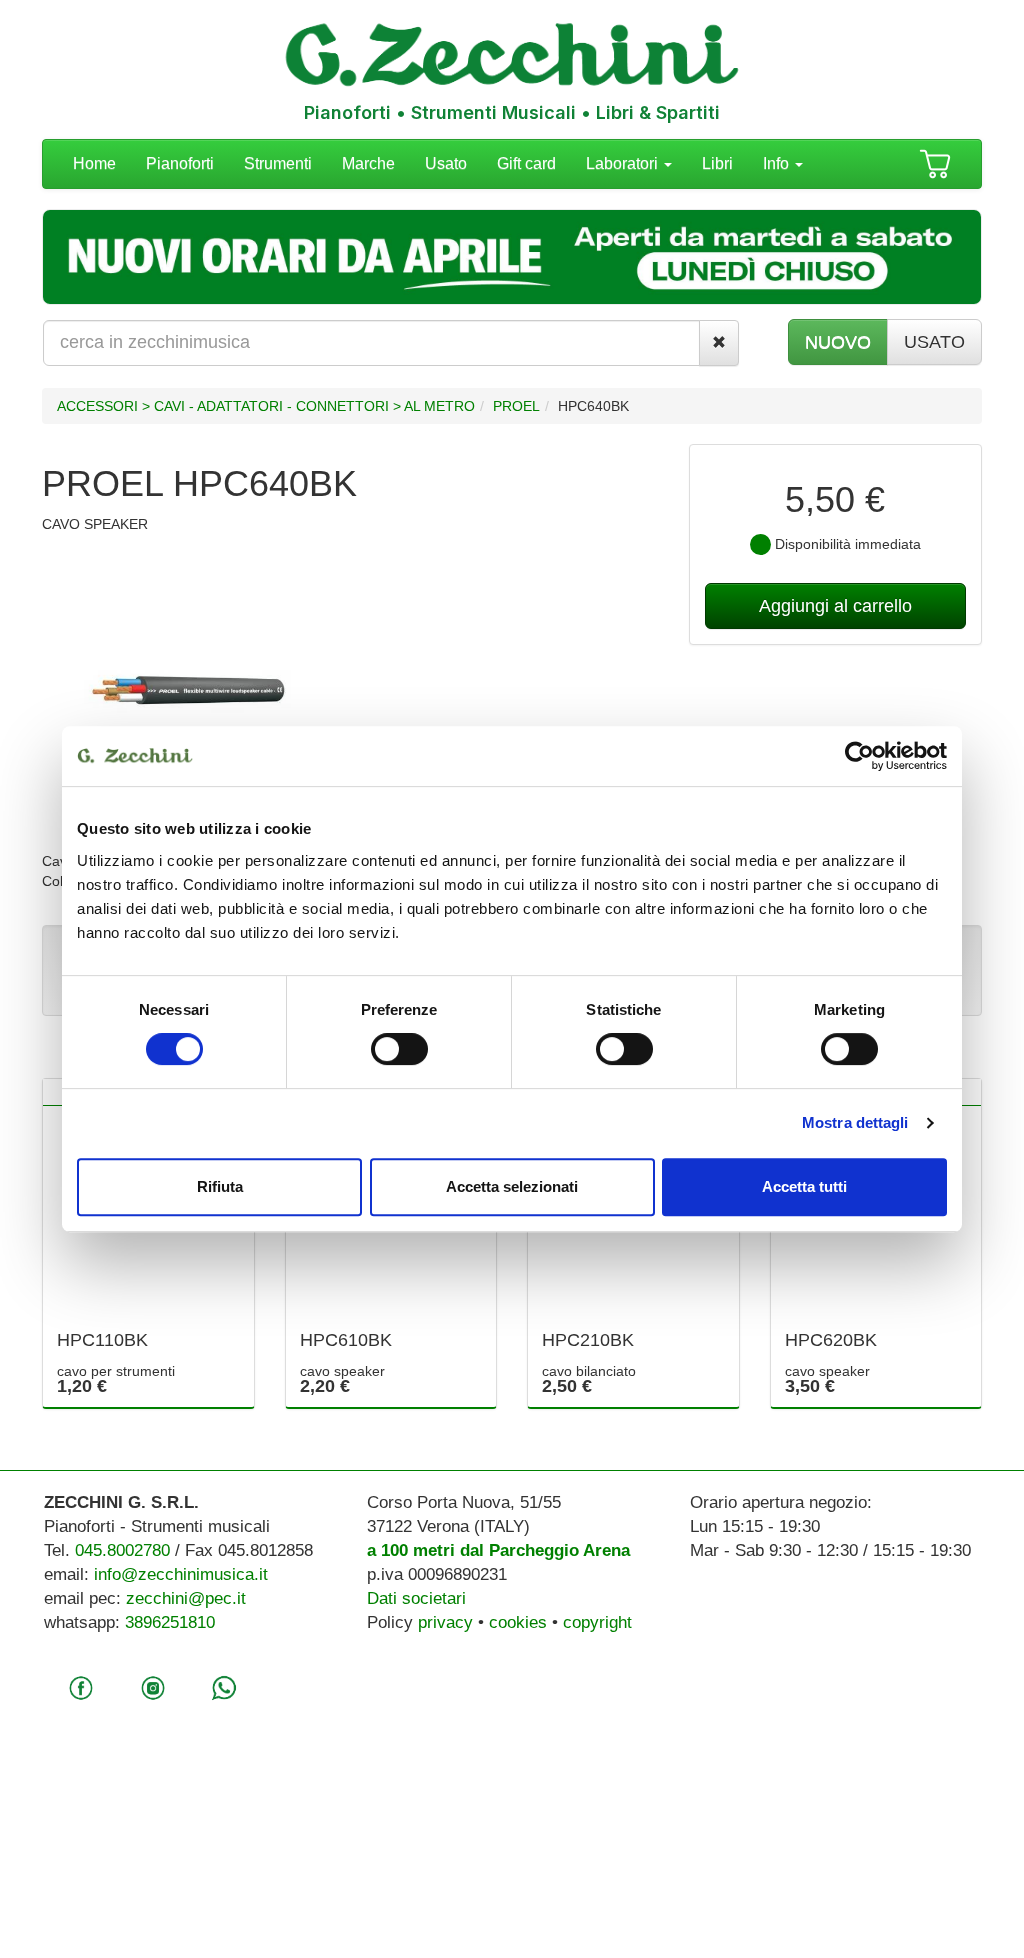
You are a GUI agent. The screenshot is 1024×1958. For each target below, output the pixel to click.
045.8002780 (122, 1550)
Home (94, 163)
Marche (368, 163)
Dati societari (416, 1598)
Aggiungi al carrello (835, 606)
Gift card (526, 163)
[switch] (399, 1049)
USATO (934, 342)
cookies (518, 1622)
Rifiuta (220, 1186)
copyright (597, 1622)
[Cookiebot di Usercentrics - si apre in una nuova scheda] (859, 756)
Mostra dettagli (855, 1122)
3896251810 (170, 1622)
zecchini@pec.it (186, 1598)
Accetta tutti (804, 1186)
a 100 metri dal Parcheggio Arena (498, 1550)
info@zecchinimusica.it (181, 1574)
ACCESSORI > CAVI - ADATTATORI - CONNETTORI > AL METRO (266, 406)
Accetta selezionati (512, 1186)
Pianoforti (180, 163)
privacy (445, 1622)
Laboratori (624, 163)
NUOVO (838, 342)
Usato (446, 163)
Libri (717, 163)
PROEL (516, 406)
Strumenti (278, 163)
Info (778, 163)
